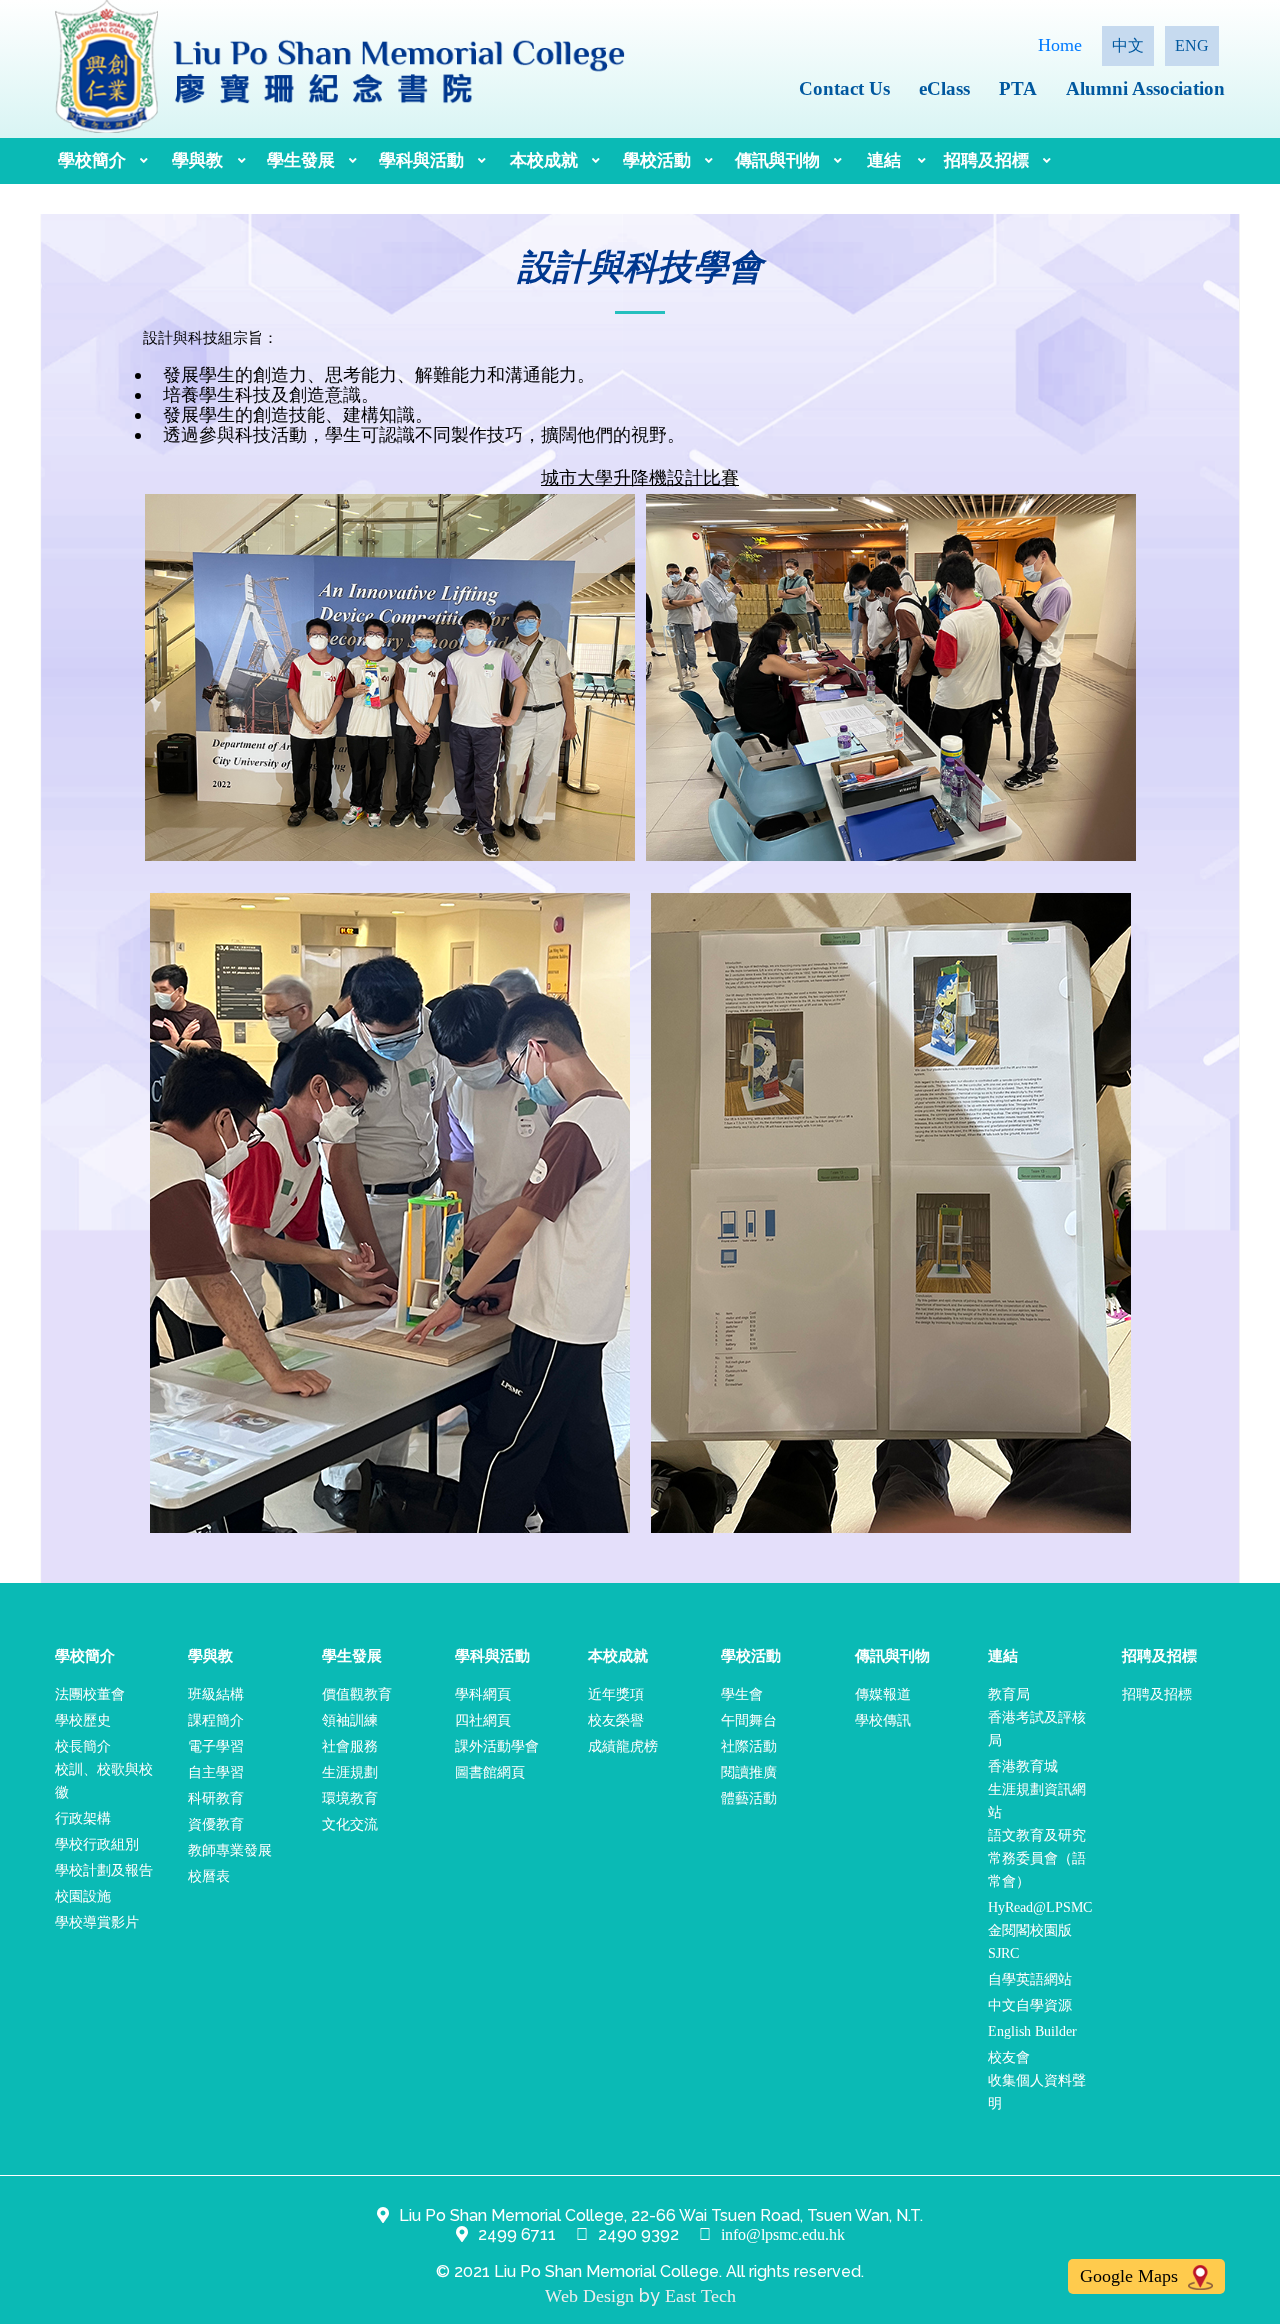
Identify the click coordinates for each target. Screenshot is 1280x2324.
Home (1060, 45)
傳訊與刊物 (777, 160)
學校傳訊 (883, 1720)
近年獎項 (616, 1694)
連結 (884, 160)
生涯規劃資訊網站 (1037, 1801)
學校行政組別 (97, 1844)
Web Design (589, 2296)
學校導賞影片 (97, 1922)
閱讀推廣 (749, 1772)
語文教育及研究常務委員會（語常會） (1037, 1858)
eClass (944, 88)
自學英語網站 (1030, 1979)
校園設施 (83, 1896)
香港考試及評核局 (1037, 1729)
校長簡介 (83, 1746)
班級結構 (216, 1694)
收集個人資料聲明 (1037, 2092)
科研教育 (216, 1798)
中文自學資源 (1030, 2005)
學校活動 (657, 160)
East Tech (700, 2296)
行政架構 (83, 1818)
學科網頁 (483, 1694)
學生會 (742, 1694)
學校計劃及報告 (104, 1870)
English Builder (1032, 2031)
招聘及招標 (986, 160)
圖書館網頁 (490, 1772)
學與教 (197, 160)
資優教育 (216, 1824)
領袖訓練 (350, 1720)
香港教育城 (1023, 1766)
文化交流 (350, 1824)
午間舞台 (749, 1720)
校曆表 (209, 1876)
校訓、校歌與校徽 (104, 1781)
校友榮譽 (616, 1720)
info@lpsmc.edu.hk (783, 2234)
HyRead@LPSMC (1040, 1907)
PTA (1018, 88)
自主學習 (216, 1772)
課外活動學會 (497, 1746)
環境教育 (350, 1798)
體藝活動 (749, 1798)
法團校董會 (90, 1694)
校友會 (1009, 2057)
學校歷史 (83, 1720)
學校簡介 (92, 160)
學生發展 (301, 160)
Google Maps (1131, 2276)
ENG (1192, 45)
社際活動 (749, 1746)
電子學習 (216, 1746)
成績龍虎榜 (623, 1746)
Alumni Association (1145, 88)
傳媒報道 (883, 1694)
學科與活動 (421, 160)
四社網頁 (483, 1720)
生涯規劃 (350, 1772)
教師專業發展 (230, 1850)
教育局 (1009, 1694)
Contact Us (844, 88)
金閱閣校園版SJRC (1030, 1942)
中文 (1128, 45)
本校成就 (544, 160)
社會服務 (350, 1746)
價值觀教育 (357, 1694)
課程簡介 (216, 1720)
